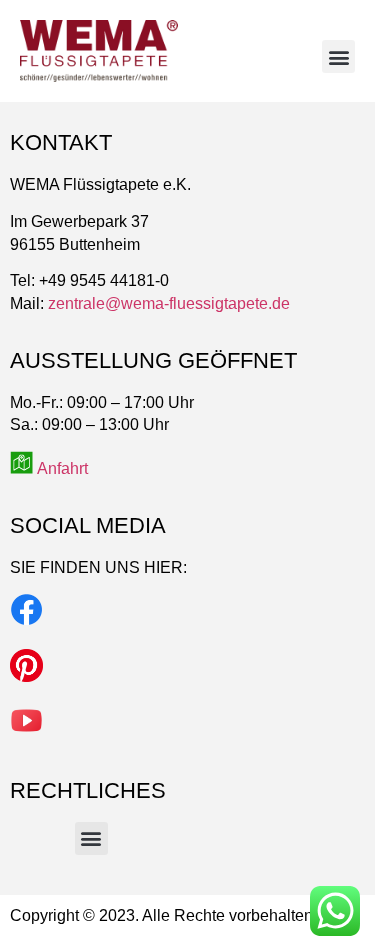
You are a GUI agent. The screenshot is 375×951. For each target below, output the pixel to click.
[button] (338, 56)
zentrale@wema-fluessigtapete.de (169, 303)
